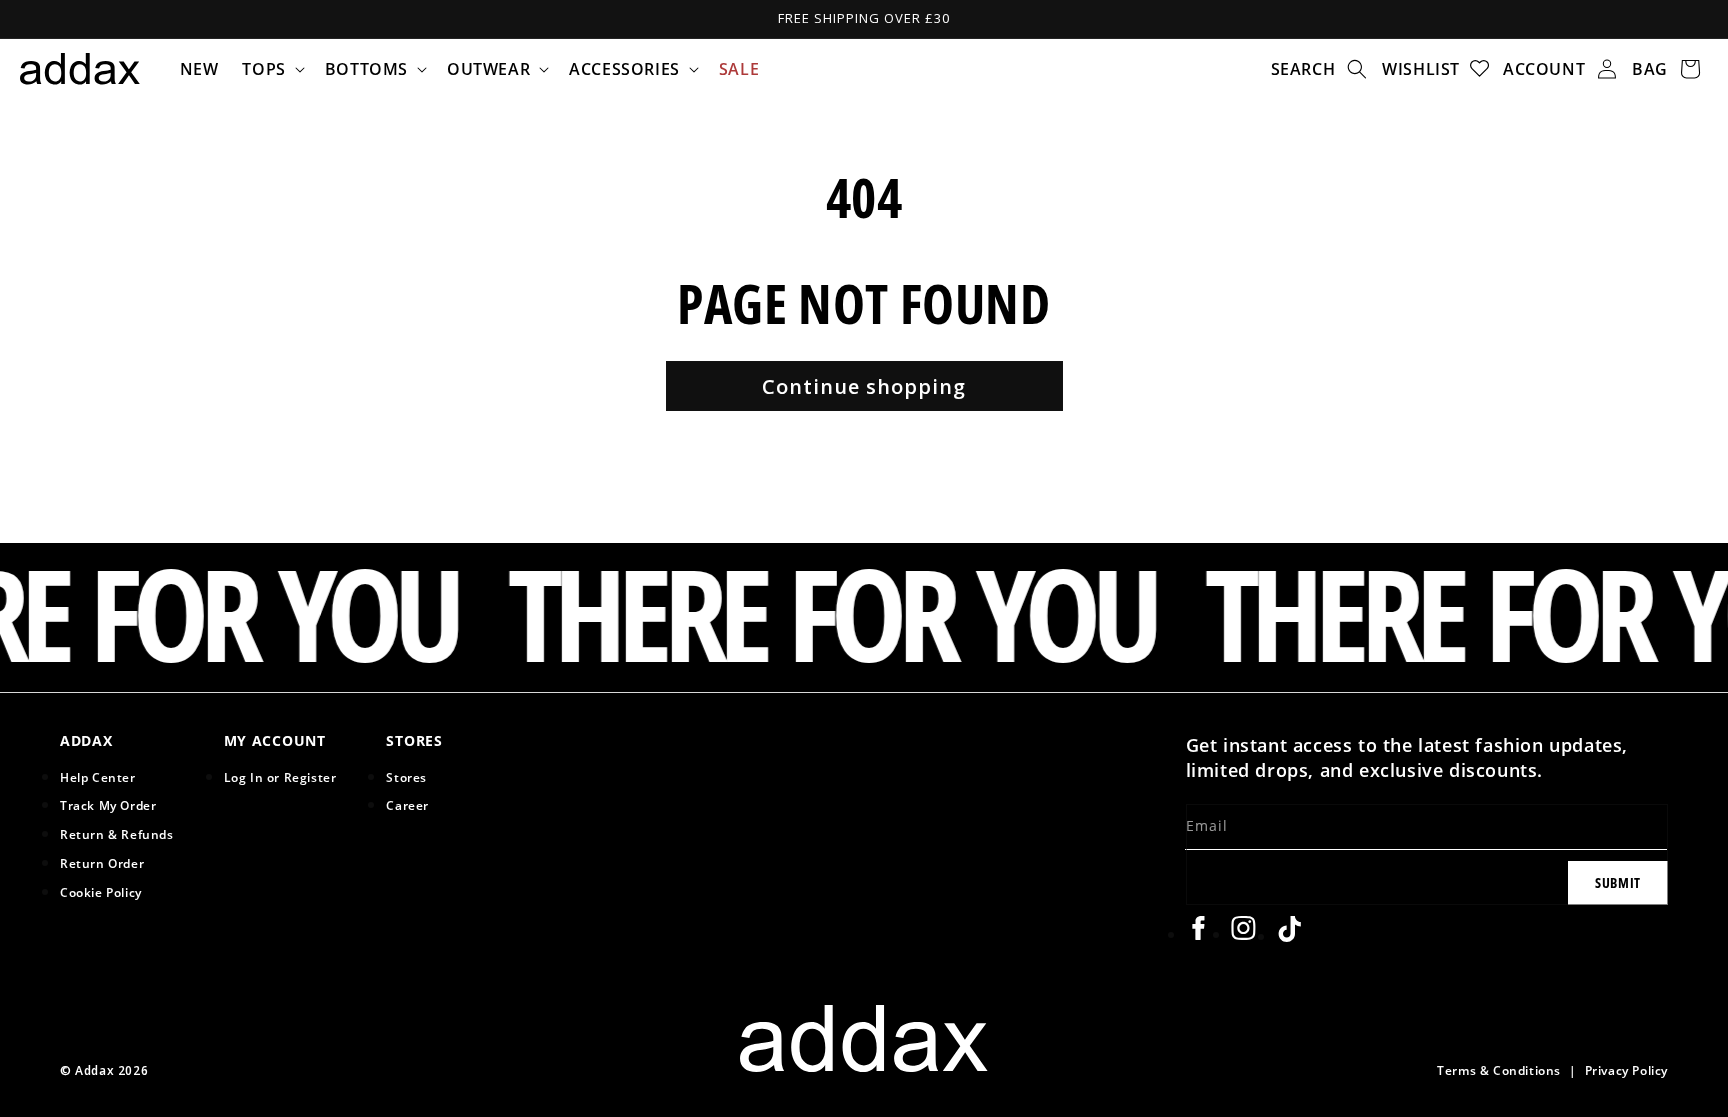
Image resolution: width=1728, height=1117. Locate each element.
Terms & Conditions (1499, 1070)
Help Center (98, 777)
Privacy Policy (1626, 1070)
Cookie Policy (101, 892)
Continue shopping (864, 386)
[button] (271, 69)
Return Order (102, 863)
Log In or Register (280, 777)
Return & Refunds (117, 834)
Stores (406, 777)
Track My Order (108, 805)
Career (407, 805)
